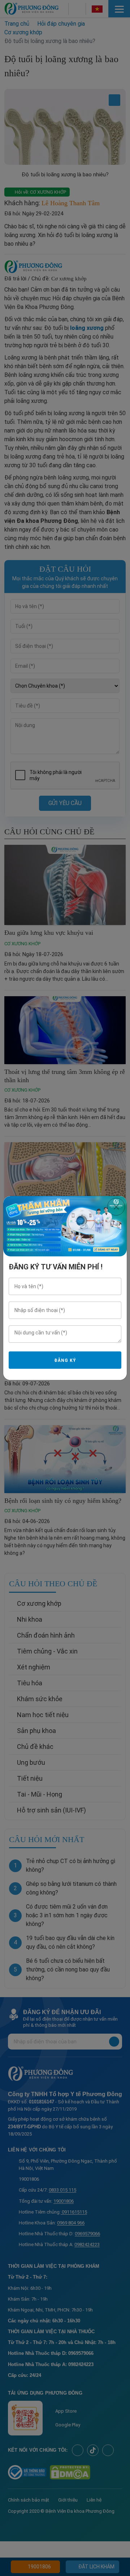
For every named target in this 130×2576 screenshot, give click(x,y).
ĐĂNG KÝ (65, 1360)
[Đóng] (116, 1207)
